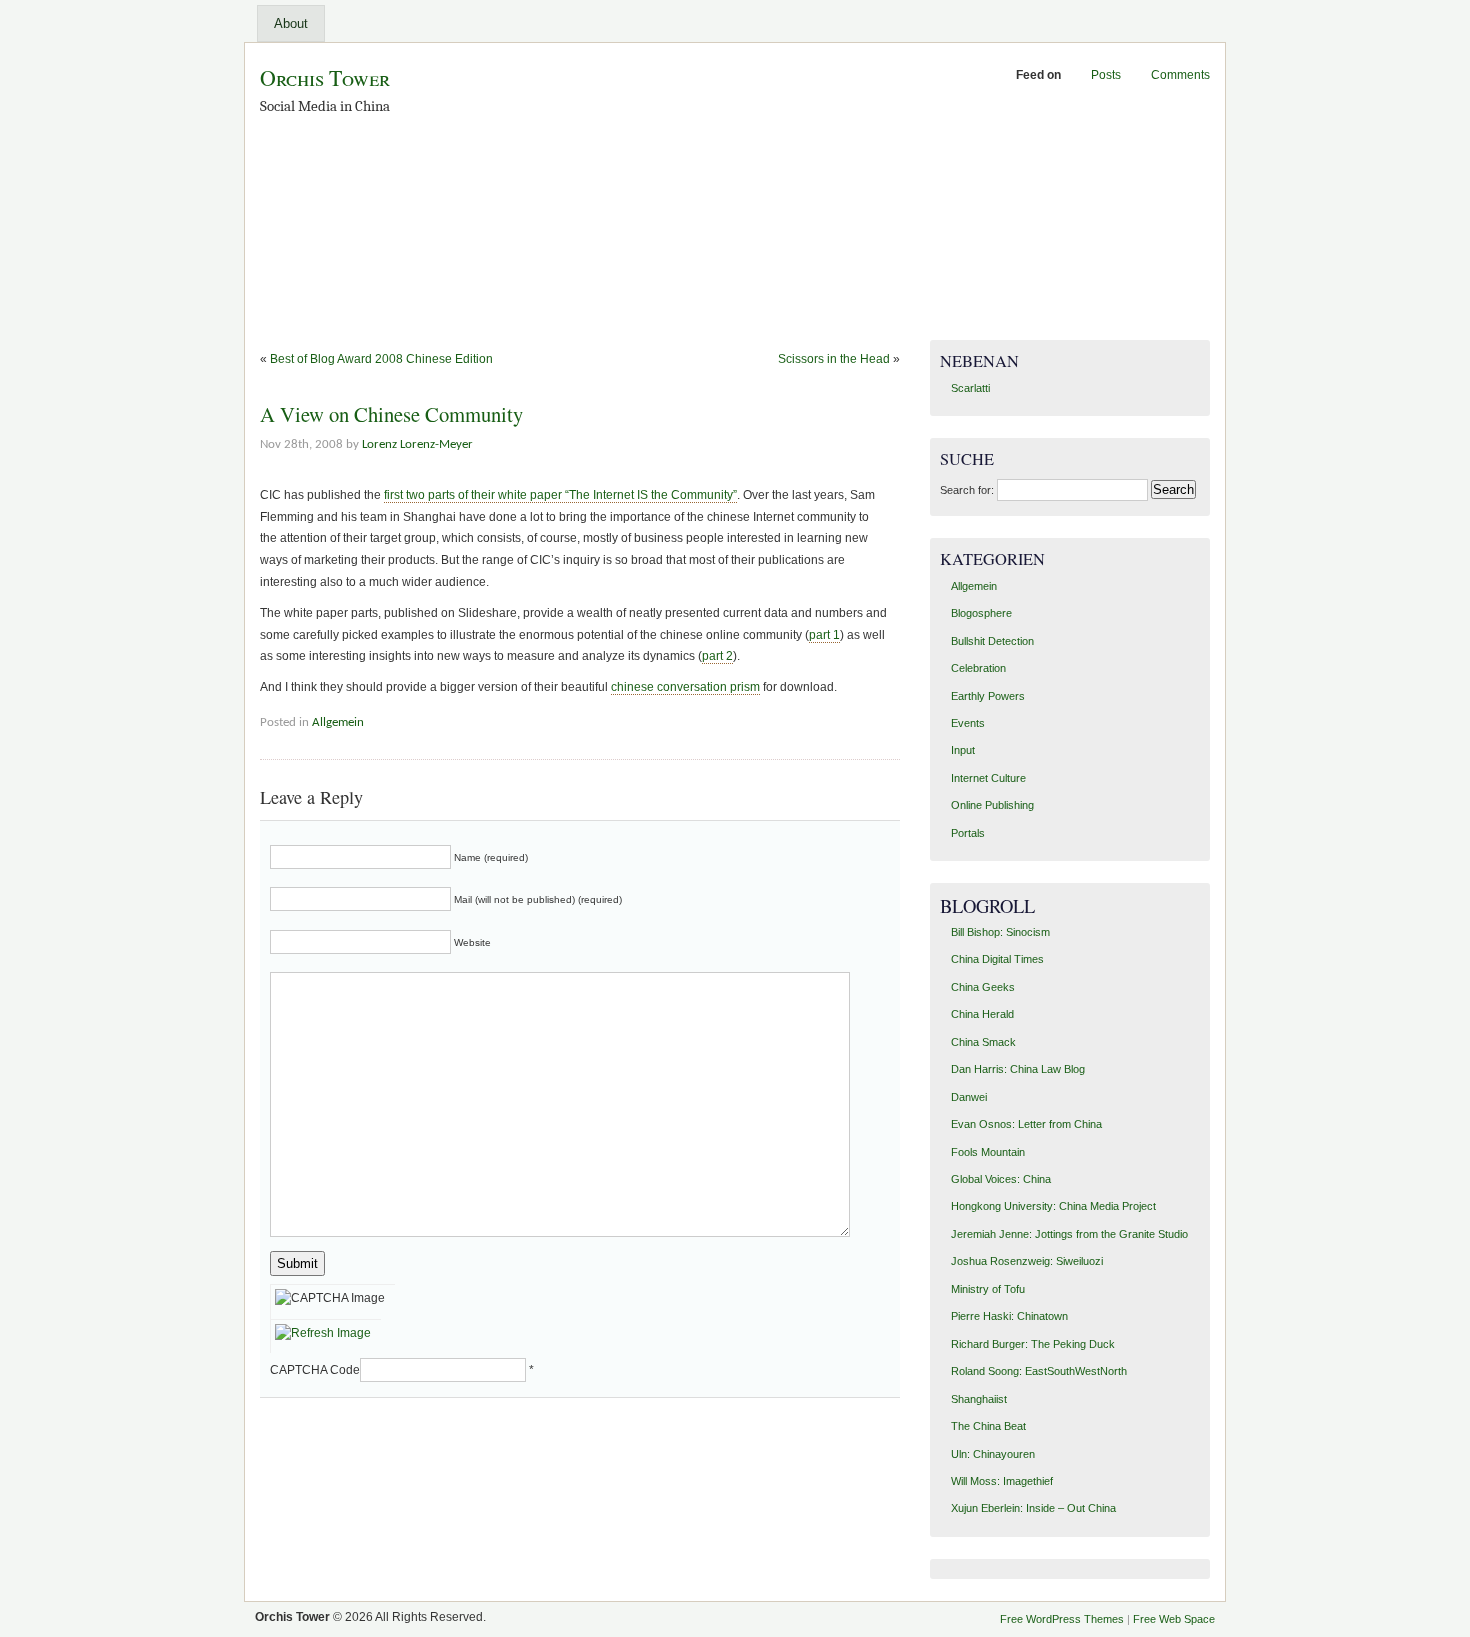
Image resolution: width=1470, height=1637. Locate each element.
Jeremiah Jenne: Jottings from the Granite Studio (1069, 1234)
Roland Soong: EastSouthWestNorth (1039, 1371)
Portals (968, 833)
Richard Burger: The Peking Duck (1033, 1344)
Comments (1180, 75)
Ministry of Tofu (988, 1289)
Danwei (969, 1097)
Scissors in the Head (834, 359)
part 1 (824, 635)
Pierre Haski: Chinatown (1009, 1316)
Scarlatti (970, 388)
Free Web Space (1174, 1619)
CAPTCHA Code (315, 1370)
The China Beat (988, 1426)
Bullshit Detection (992, 641)
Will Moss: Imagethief (1002, 1481)
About (291, 23)
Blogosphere (981, 613)
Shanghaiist (979, 1399)
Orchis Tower (325, 77)
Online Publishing (992, 805)
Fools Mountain (988, 1152)
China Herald (982, 1014)
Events (968, 723)
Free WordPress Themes (1062, 1619)
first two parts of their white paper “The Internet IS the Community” (560, 495)
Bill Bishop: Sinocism (1000, 932)
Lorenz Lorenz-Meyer (417, 444)
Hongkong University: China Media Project (1053, 1206)
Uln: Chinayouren (993, 1454)
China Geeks (983, 987)
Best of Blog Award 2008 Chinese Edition (381, 359)
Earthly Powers (988, 696)
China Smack (983, 1042)
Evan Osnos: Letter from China (1026, 1124)
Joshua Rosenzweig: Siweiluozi (1027, 1261)
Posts (1106, 75)
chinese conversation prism (685, 687)
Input (963, 750)
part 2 (717, 656)
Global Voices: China (1001, 1179)
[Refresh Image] (325, 1333)
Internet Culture (988, 778)
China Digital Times (997, 959)
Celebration (978, 668)
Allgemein (338, 722)
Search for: (967, 490)
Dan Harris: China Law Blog (1018, 1069)
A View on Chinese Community (391, 414)
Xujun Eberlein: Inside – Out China (1033, 1508)
